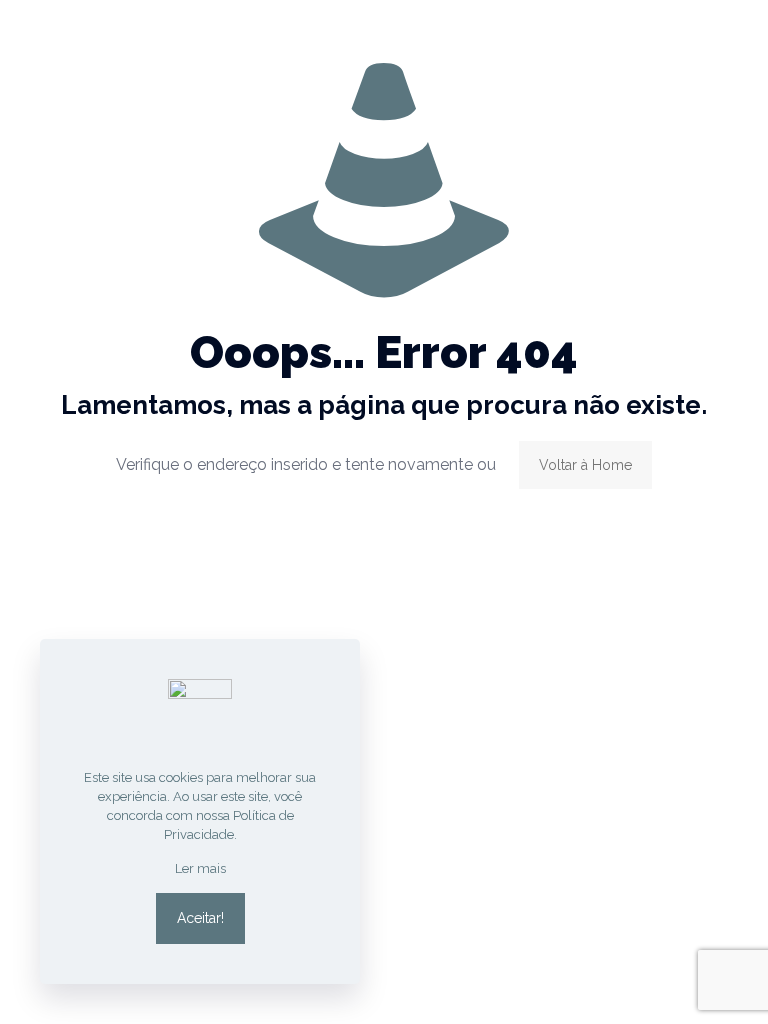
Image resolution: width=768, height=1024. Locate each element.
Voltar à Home (585, 465)
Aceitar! (200, 918)
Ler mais (200, 868)
